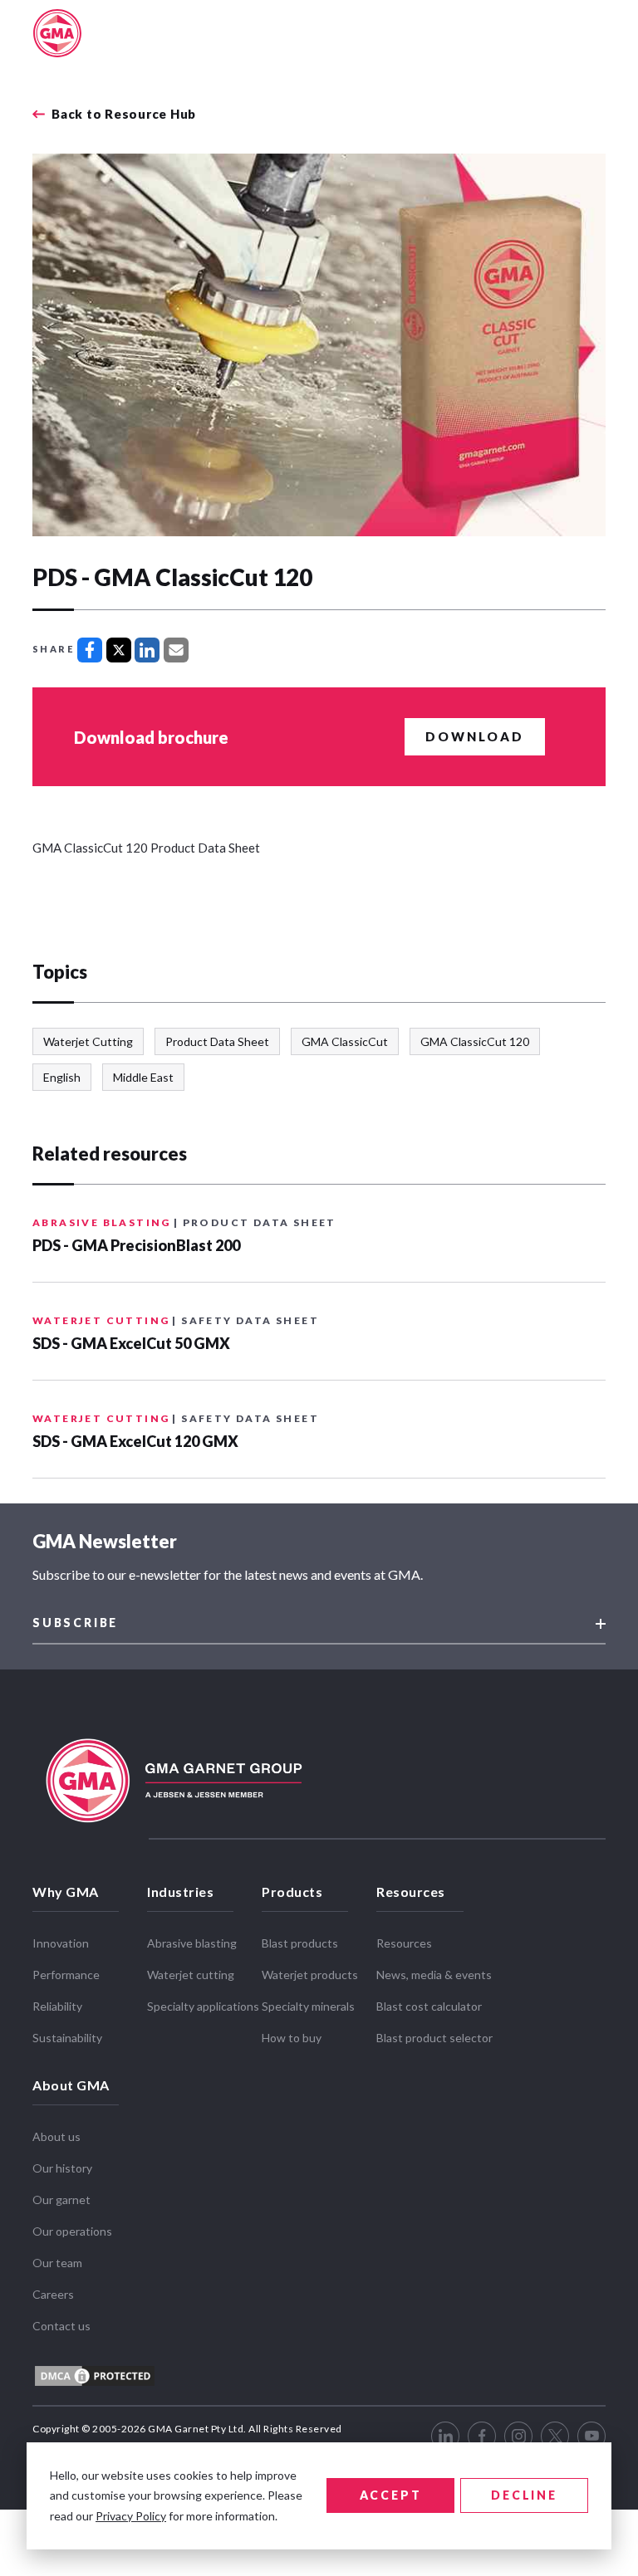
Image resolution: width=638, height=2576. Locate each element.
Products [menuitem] (292, 1892)
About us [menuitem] (56, 2136)
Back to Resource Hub (124, 114)
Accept (391, 2495)
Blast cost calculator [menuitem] (429, 2006)
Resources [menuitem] (411, 1892)
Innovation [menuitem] (61, 1943)
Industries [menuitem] (180, 1892)
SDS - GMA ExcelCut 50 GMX (131, 1343)
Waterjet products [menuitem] (310, 1975)
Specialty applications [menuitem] (203, 2006)
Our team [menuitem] (57, 2263)
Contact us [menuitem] (61, 2326)
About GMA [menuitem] (71, 2085)
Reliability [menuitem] (57, 2006)
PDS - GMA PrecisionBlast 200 (136, 1245)
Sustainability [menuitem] (67, 2038)
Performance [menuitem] (66, 1975)
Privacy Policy (131, 2516)
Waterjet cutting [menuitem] (191, 1975)
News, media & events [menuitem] (434, 1975)
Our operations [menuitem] (72, 2231)
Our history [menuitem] (62, 2168)
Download (475, 736)
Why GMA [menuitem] (66, 1892)
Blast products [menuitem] (300, 1943)
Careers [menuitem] (53, 2294)
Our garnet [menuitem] (61, 2200)
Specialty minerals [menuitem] (308, 2006)
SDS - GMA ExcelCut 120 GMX (135, 1441)
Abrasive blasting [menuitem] (192, 1943)
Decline (524, 2495)
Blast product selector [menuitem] (434, 2038)
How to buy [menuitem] (292, 2038)
